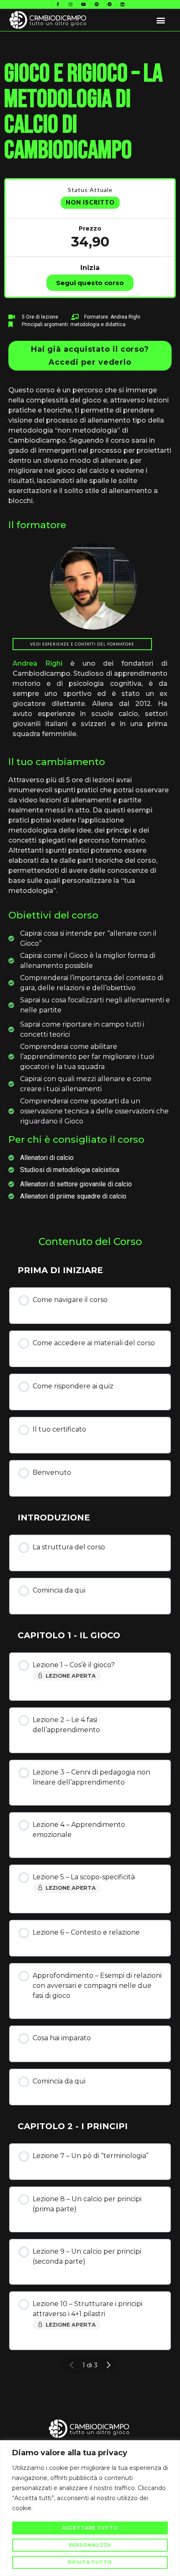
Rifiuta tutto (90, 2562)
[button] (161, 20)
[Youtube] (84, 4)
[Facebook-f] (58, 4)
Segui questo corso (90, 283)
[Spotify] (97, 4)
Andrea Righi (37, 663)
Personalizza (90, 2545)
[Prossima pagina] (108, 2365)
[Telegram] (110, 4)
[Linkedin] (123, 4)
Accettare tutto (90, 2528)
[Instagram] (71, 4)
